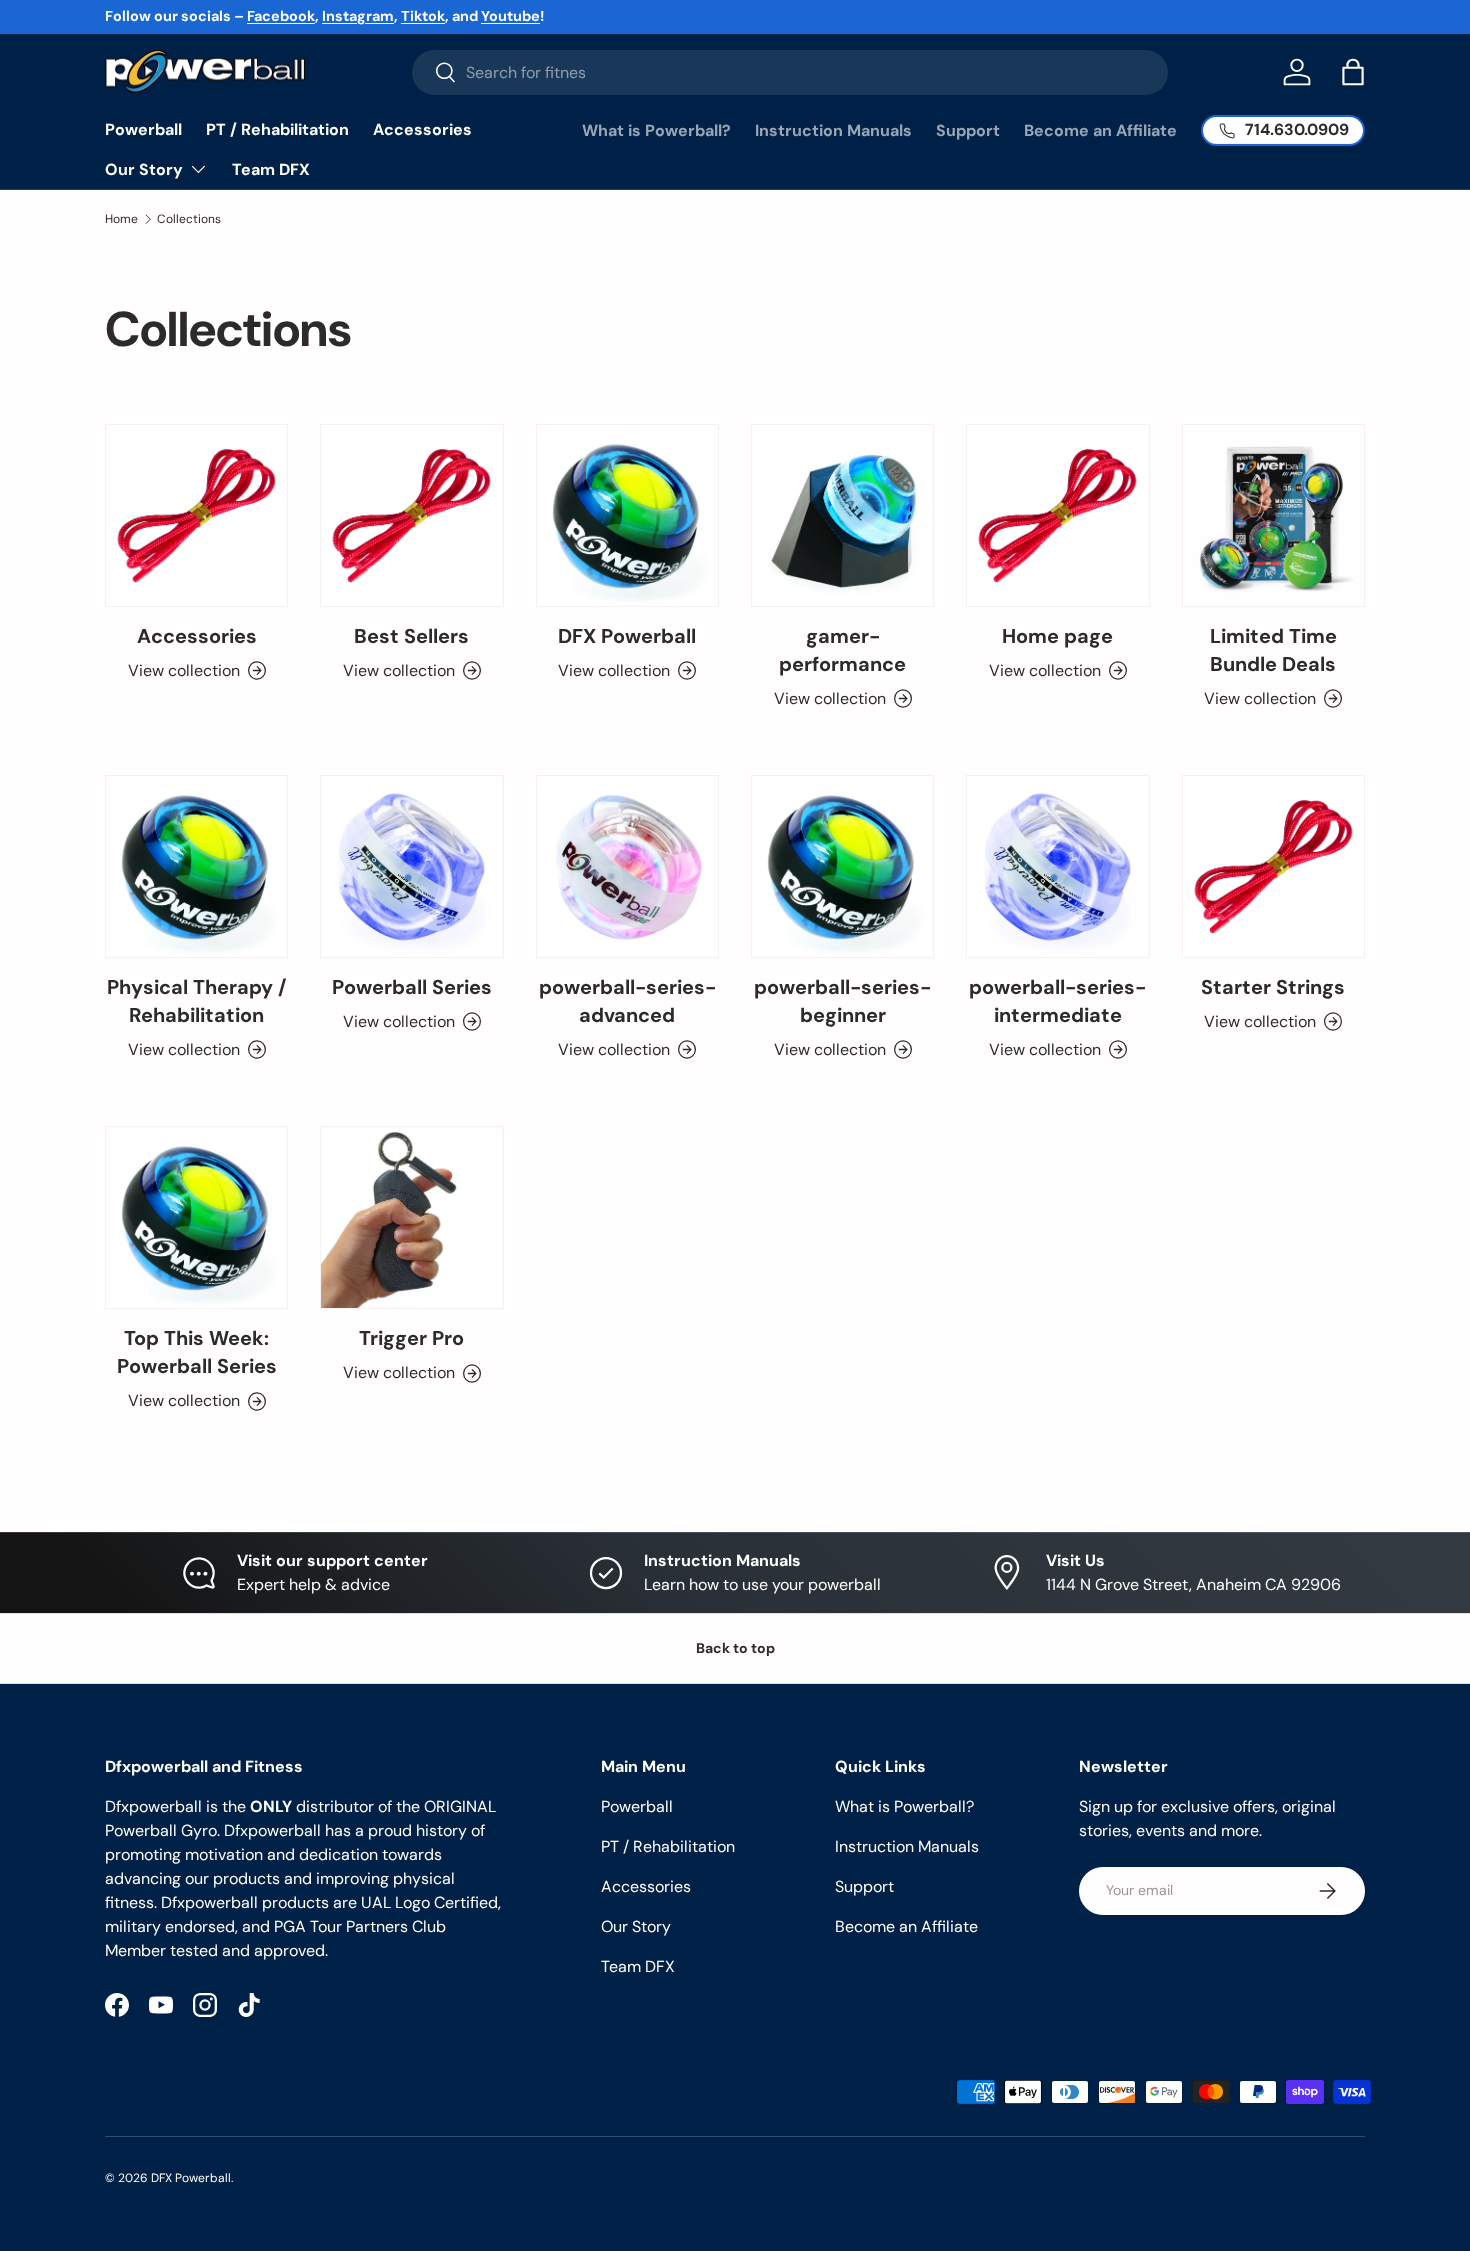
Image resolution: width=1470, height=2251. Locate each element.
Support (968, 130)
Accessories (422, 129)
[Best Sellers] (411, 515)
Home (121, 219)
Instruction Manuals (833, 130)
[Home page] (1057, 515)
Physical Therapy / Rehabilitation (196, 1001)
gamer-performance (842, 650)
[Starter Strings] (1273, 866)
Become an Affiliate (1100, 130)
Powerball (143, 129)
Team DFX (271, 169)
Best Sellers (411, 636)
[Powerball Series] (411, 866)
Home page (1057, 636)
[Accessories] (196, 515)
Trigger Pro (411, 1338)
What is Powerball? (656, 130)
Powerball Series (412, 987)
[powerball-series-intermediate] (1057, 866)
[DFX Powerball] (627, 515)
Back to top (735, 1648)
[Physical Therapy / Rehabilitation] (196, 866)
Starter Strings (1273, 987)
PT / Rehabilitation (277, 129)
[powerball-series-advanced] (627, 866)
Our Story (144, 169)
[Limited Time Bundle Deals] (1273, 515)
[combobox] (790, 72)
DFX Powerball (627, 636)
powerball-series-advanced (627, 1001)
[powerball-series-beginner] (842, 866)
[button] (1353, 72)
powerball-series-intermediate (1057, 1001)
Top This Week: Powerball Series (197, 1352)
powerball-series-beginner (842, 1001)
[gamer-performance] (842, 515)
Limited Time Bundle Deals (1273, 650)
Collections (189, 219)
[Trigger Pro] (411, 1217)
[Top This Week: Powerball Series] (196, 1217)
